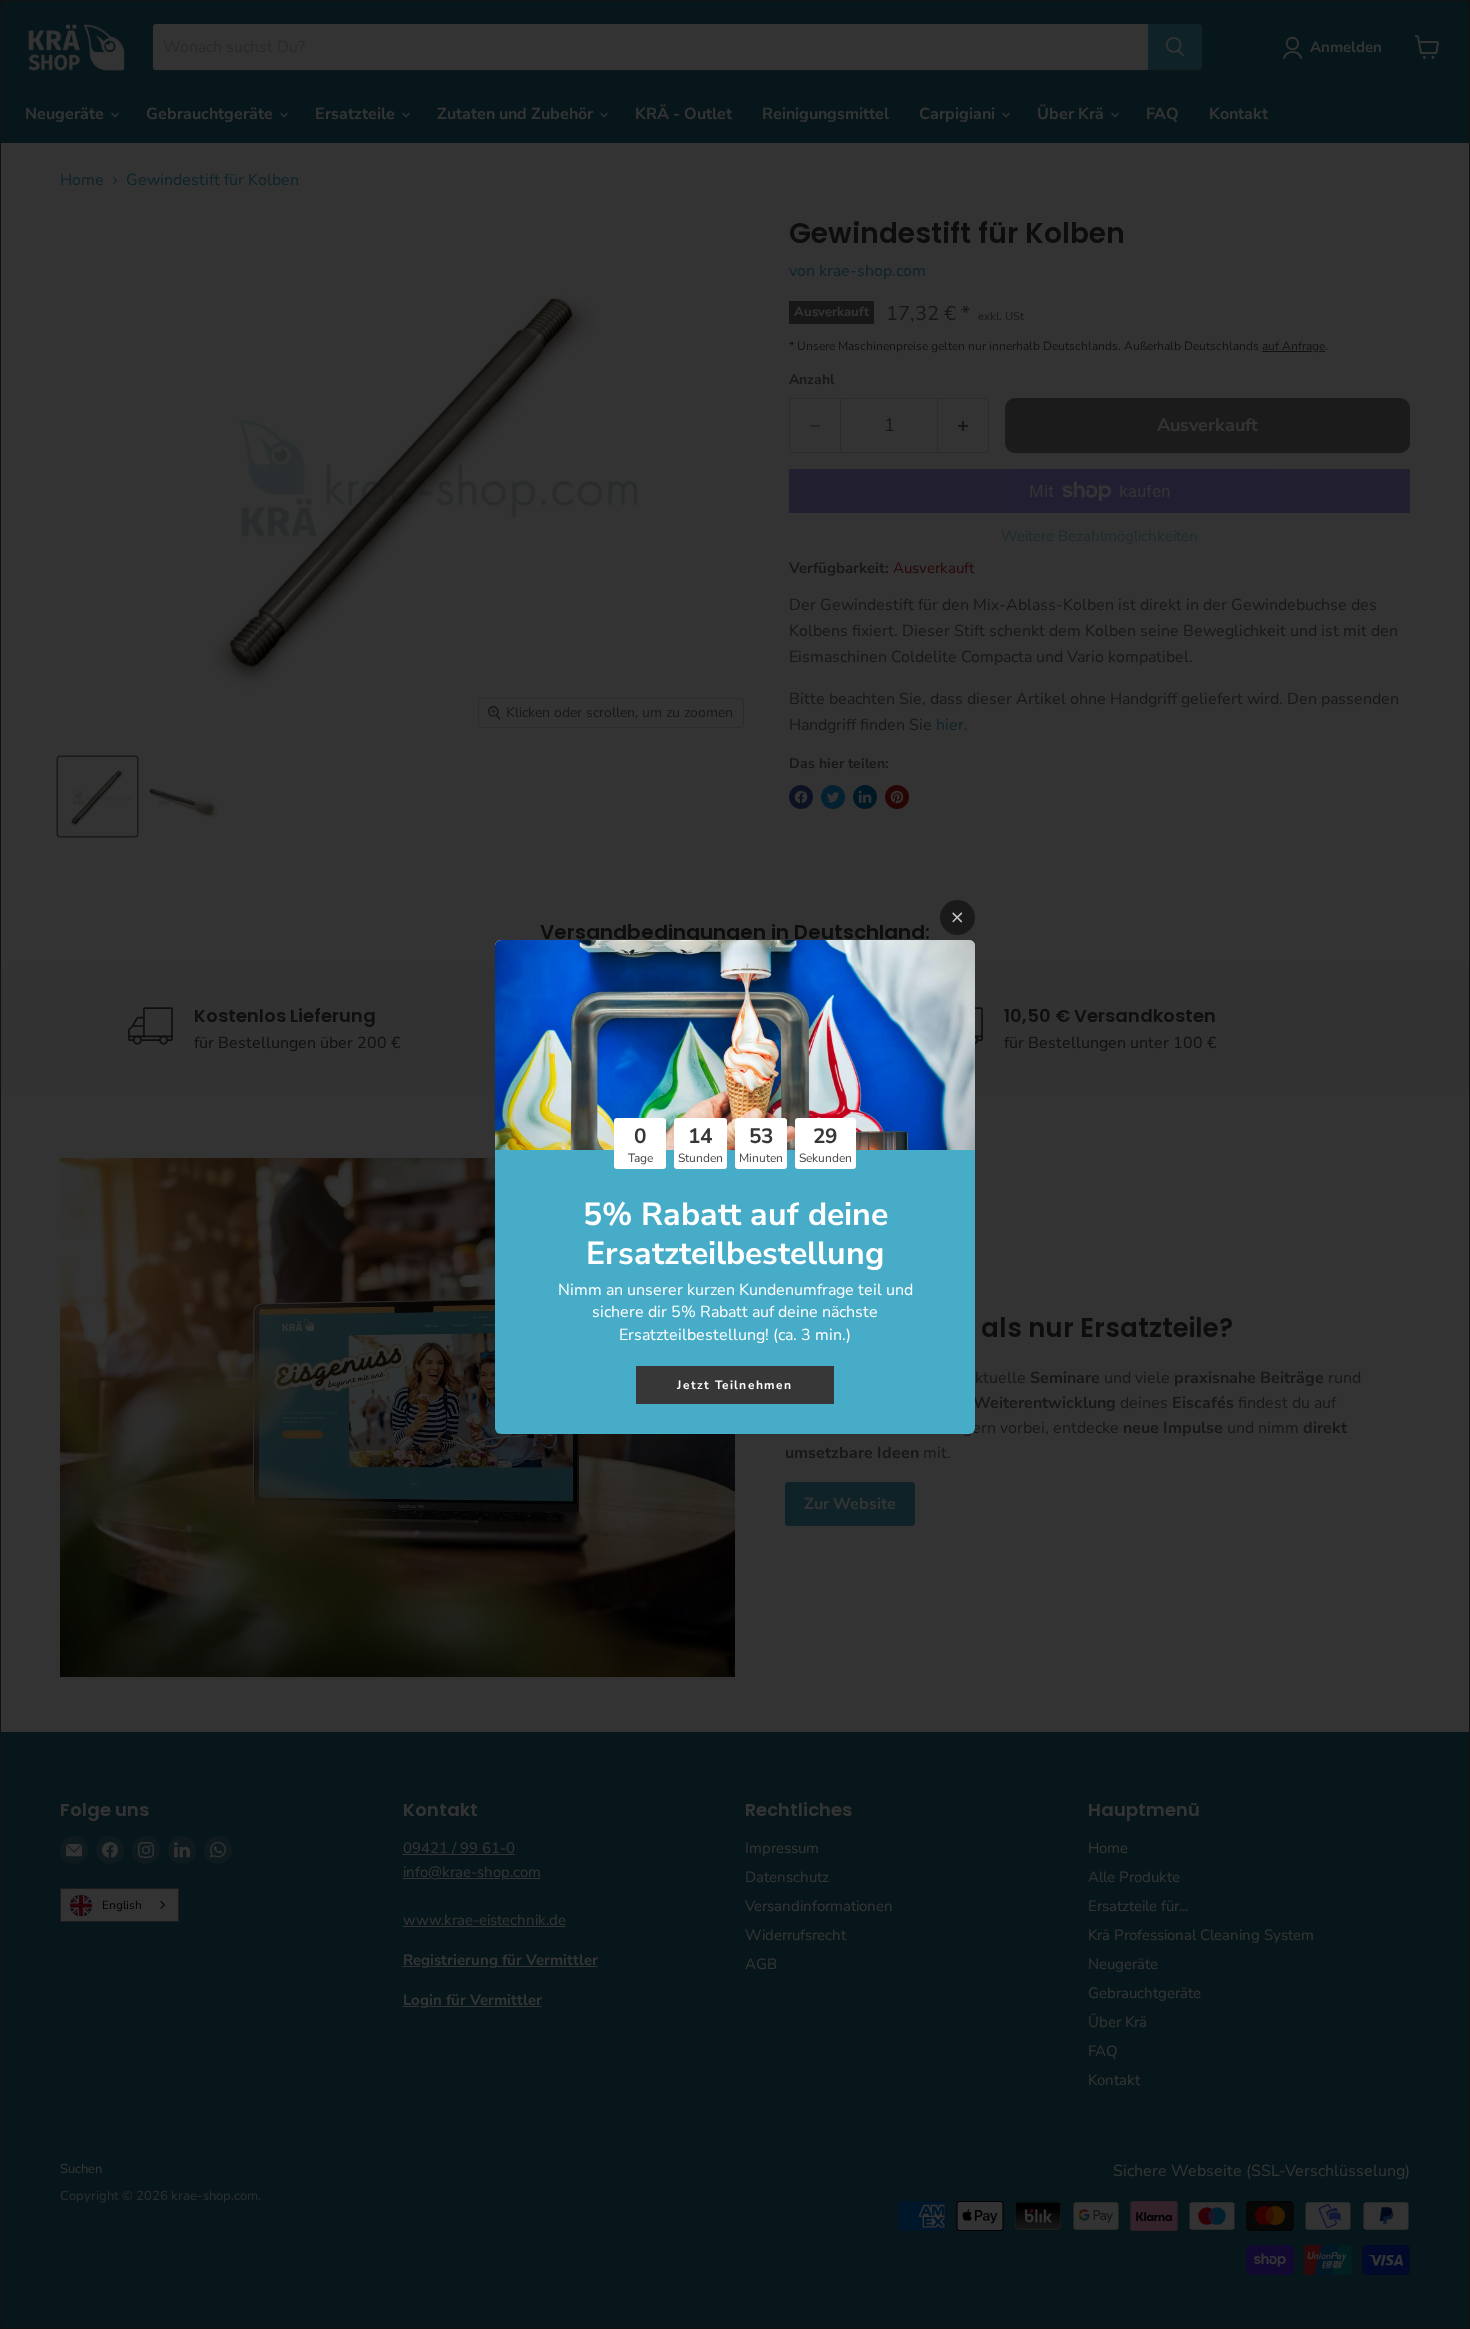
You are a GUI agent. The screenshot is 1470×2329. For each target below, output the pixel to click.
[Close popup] (957, 917)
